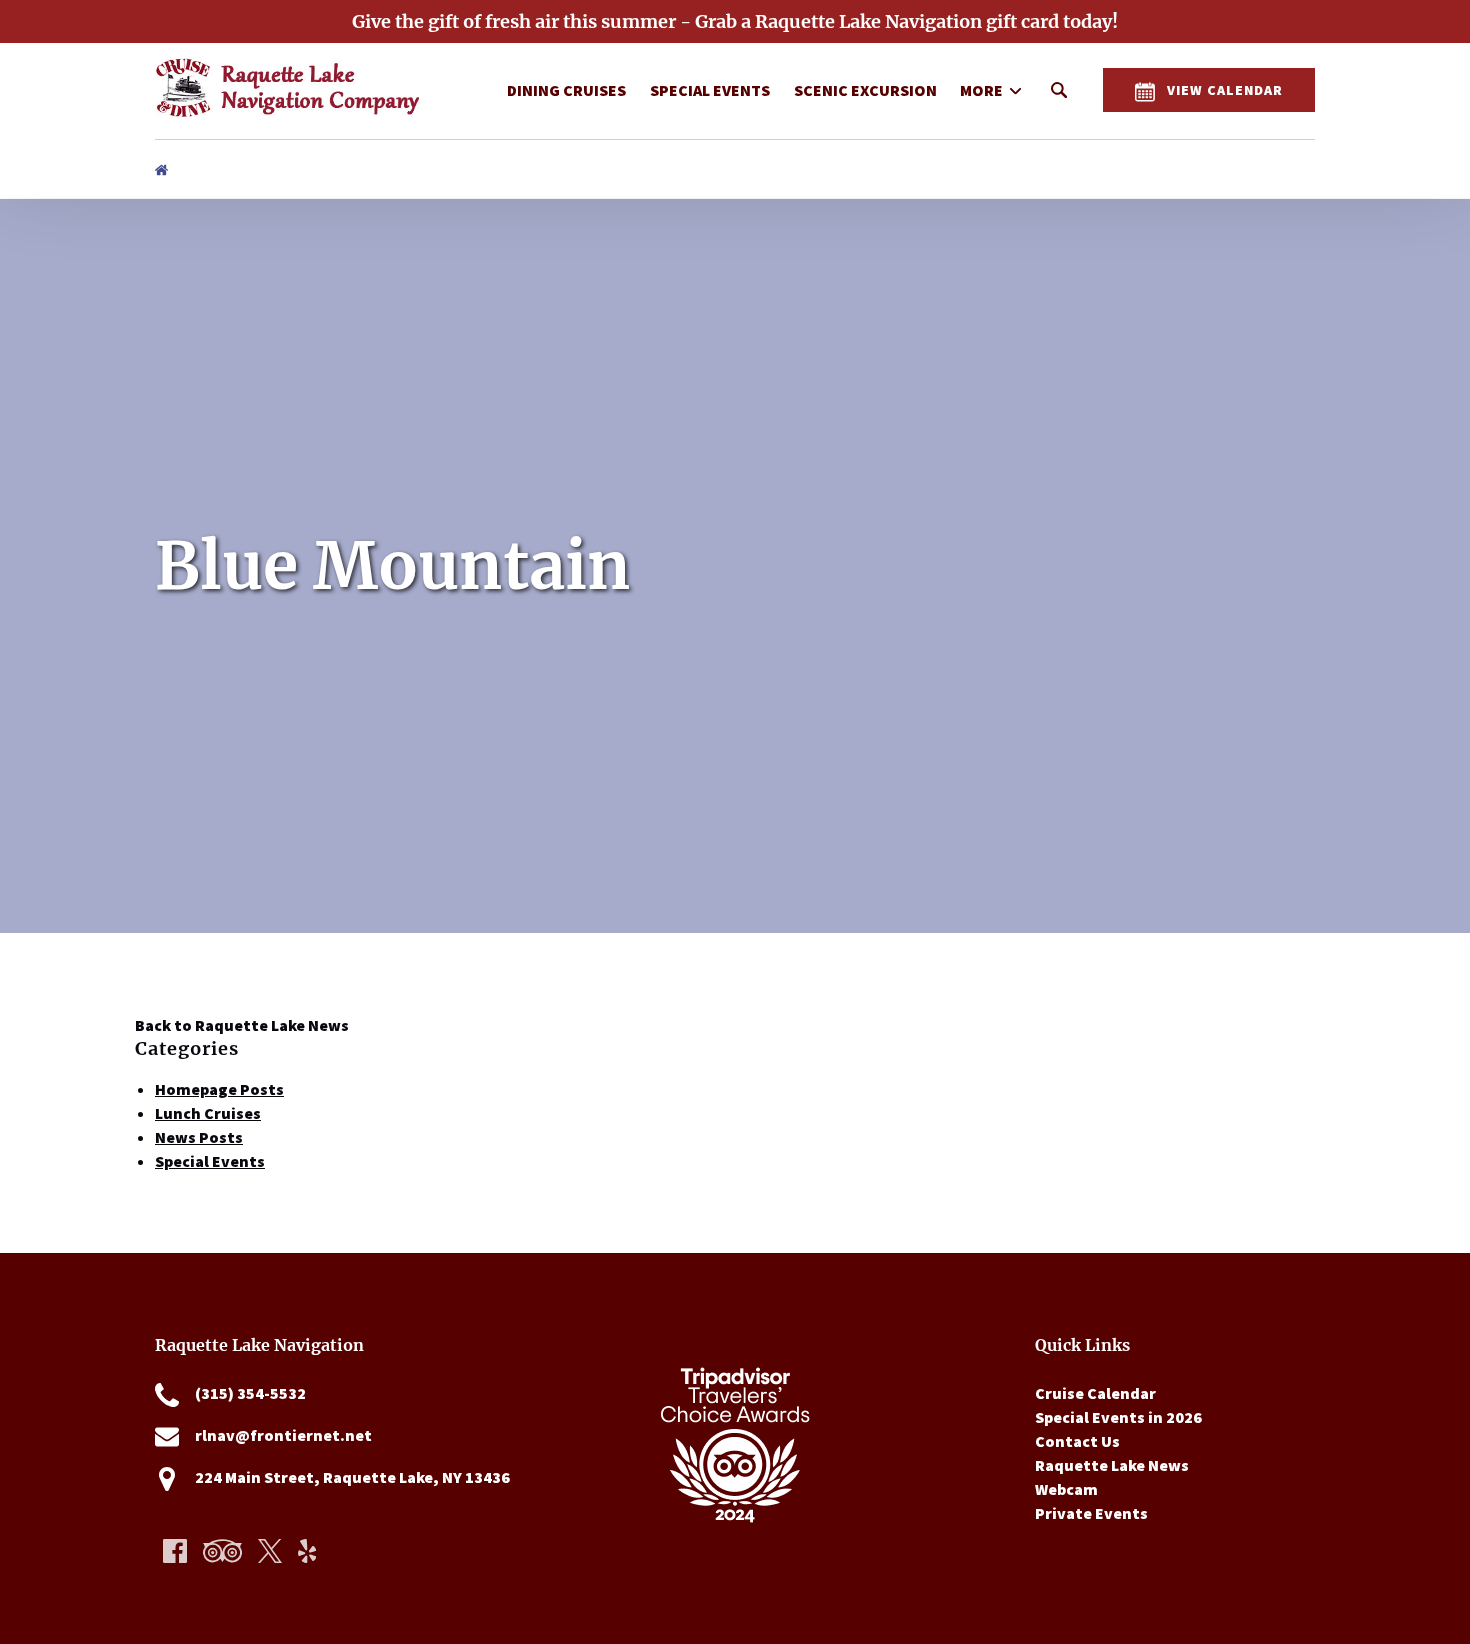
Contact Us (1077, 1441)
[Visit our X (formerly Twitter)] (270, 1551)
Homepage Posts (219, 1089)
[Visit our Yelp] (307, 1551)
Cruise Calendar (1095, 1393)
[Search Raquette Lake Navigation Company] (1059, 90)
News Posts (199, 1137)
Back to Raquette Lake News (242, 1025)
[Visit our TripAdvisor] (222, 1551)
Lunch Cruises (208, 1113)
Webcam (1066, 1489)
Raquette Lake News (1112, 1465)
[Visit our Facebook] (175, 1551)
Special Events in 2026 (1118, 1417)
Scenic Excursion (865, 90)
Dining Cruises (566, 90)
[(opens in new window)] (735, 1345)
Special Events (710, 90)
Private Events (1091, 1513)
